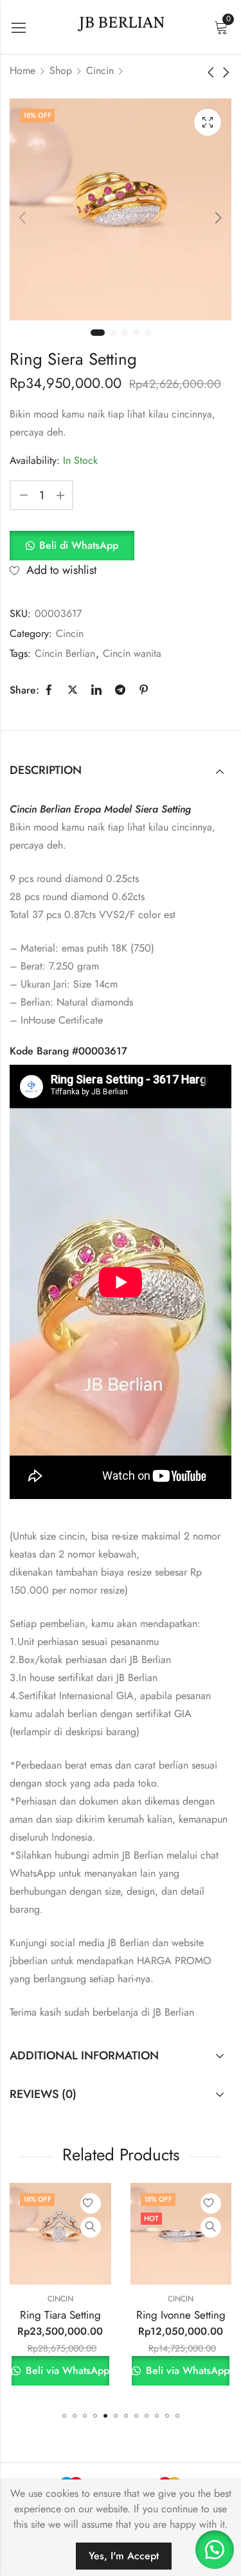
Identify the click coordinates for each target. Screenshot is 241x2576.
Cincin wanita (132, 653)
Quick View (107, 2227)
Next (219, 217)
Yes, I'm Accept (124, 2556)
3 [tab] (125, 333)
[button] (72, 545)
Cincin (100, 70)
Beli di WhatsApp (79, 545)
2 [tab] (113, 333)
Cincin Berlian (65, 653)
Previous (22, 217)
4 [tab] (136, 333)
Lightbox (208, 122)
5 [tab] (148, 333)
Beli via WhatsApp (83, 2370)
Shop (61, 70)
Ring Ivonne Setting (77, 2315)
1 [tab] (98, 333)
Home (22, 70)
